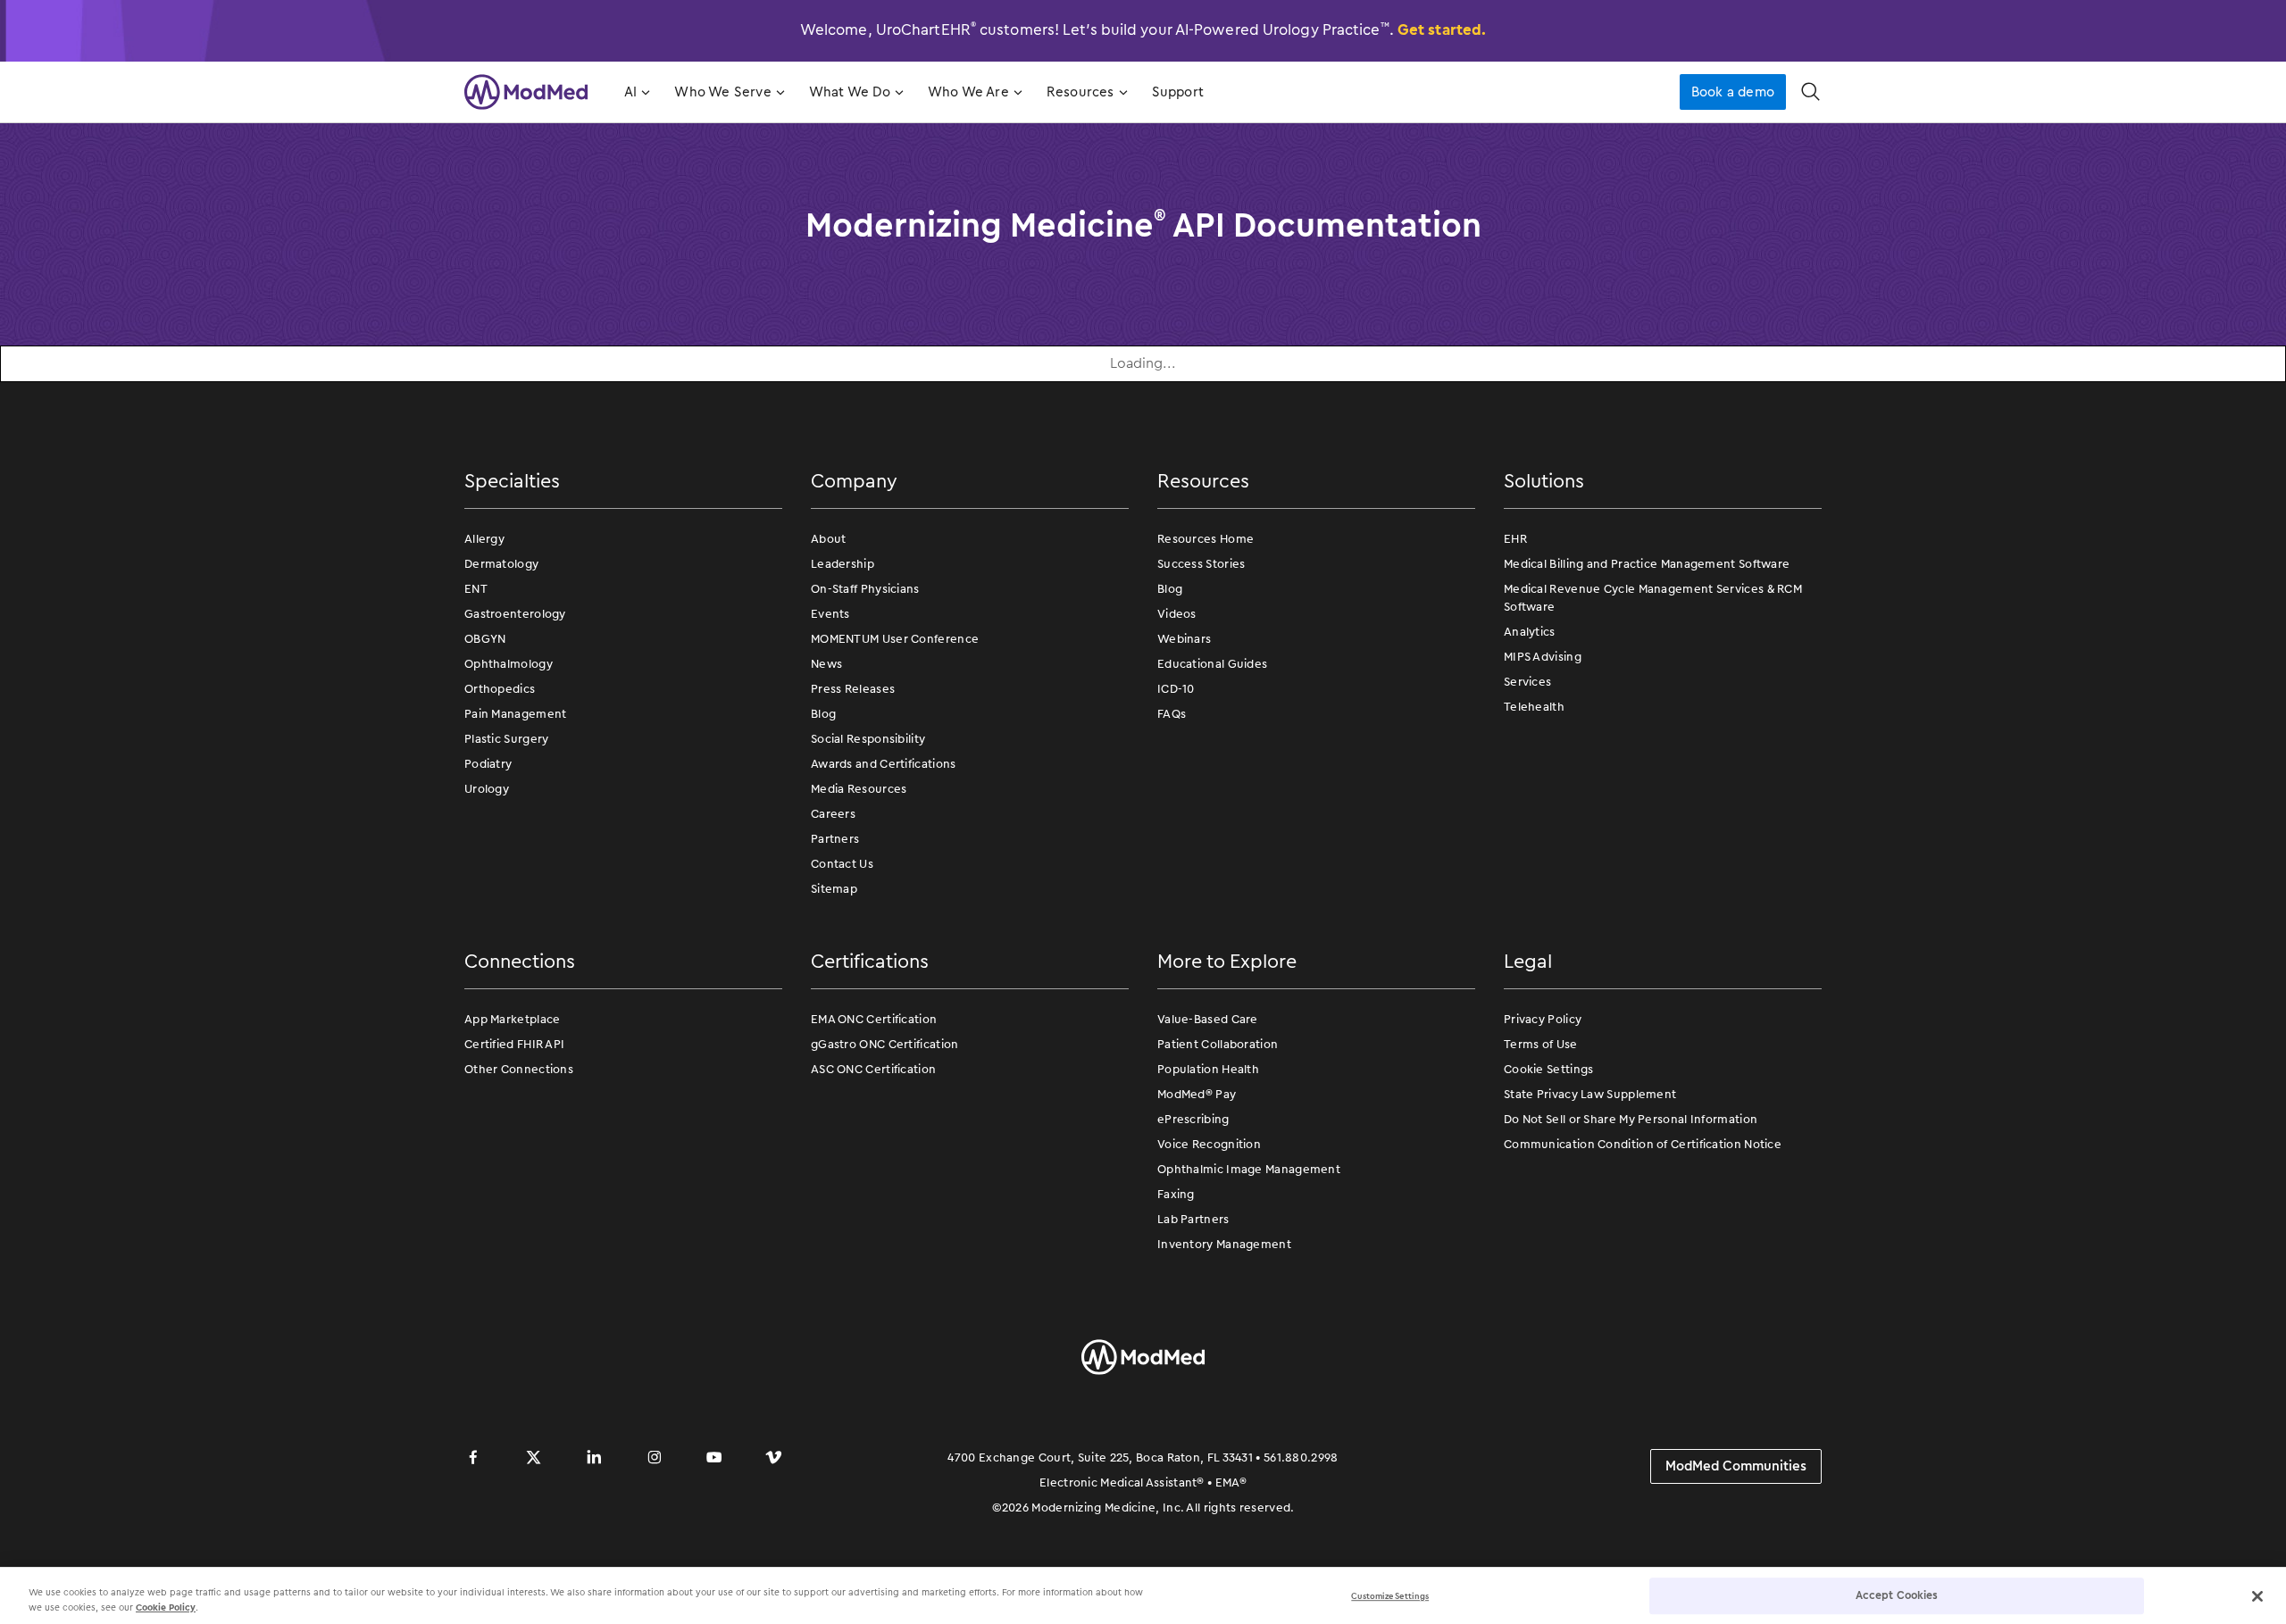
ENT (476, 589)
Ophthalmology (509, 664)
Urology (487, 789)
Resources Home (1206, 539)
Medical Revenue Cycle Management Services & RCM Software (1653, 598)
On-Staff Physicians (865, 589)
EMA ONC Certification (874, 1019)
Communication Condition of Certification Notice (1643, 1144)
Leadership (843, 564)
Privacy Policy (1543, 1019)
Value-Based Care (1208, 1019)
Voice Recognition (1209, 1144)
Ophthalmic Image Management (1249, 1169)
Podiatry (488, 764)
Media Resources (859, 789)
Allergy (484, 539)
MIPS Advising (1543, 657)
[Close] (2257, 1596)
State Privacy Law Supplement (1590, 1094)
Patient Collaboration (1218, 1044)
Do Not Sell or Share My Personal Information (1631, 1119)
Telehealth (1534, 707)
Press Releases (853, 689)
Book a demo (1733, 92)
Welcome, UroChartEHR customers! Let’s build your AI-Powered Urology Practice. (1143, 29)
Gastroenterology (515, 614)
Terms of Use (1541, 1044)
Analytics (1530, 632)
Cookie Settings (1549, 1069)
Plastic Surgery (507, 739)
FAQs (1172, 714)
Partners (835, 839)
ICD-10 (1176, 689)
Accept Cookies (1897, 1595)
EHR (1515, 539)
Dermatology (501, 564)
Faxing (1176, 1194)
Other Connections (519, 1069)
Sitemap (834, 889)
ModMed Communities (1736, 1466)
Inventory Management (1224, 1244)
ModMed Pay (1197, 1094)
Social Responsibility (868, 739)
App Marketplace (513, 1019)
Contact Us (842, 864)
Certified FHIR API (514, 1044)
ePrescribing (1193, 1119)
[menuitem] (635, 92)
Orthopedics (500, 689)
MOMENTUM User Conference (895, 639)
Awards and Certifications (884, 764)
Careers (833, 814)
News (826, 664)
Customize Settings (1390, 1596)
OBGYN (485, 639)
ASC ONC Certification (873, 1069)
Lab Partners (1193, 1219)
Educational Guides (1212, 664)
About (829, 539)
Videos (1177, 614)
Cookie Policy (166, 1607)
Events (830, 614)
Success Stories (1201, 564)
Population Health (1208, 1069)
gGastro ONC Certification (885, 1044)
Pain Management (516, 714)
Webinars (1184, 639)
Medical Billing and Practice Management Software (1647, 564)
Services (1527, 682)
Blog (823, 714)
